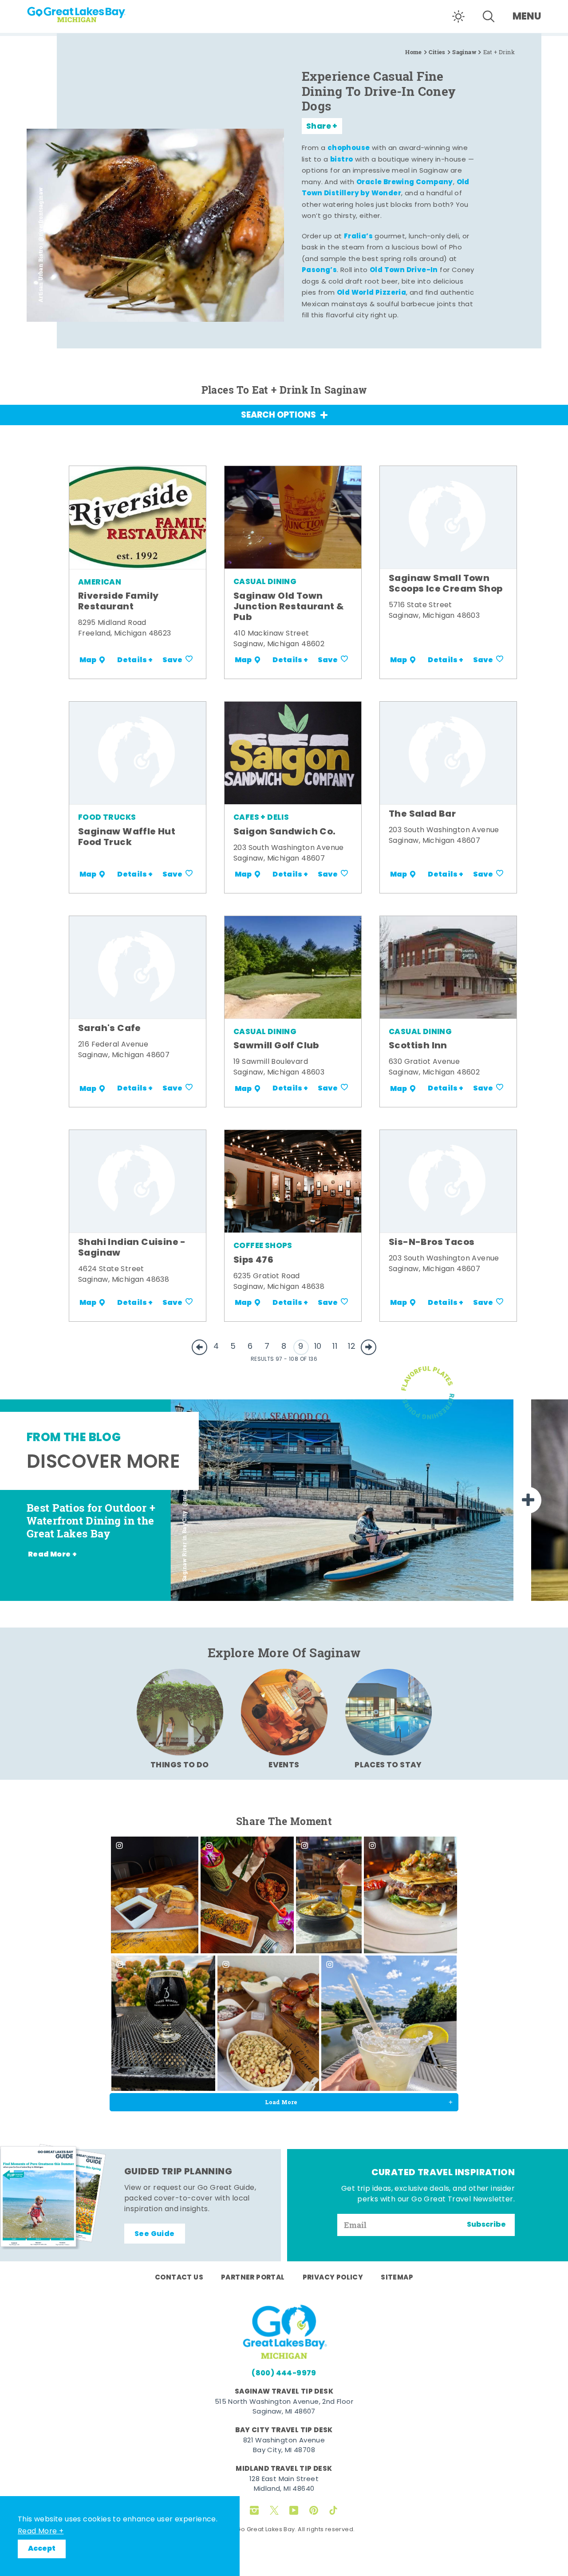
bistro (341, 160)
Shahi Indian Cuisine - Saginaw (132, 1248)
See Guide (155, 2234)
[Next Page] (369, 1347)
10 (318, 1347)
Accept (42, 2549)
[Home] (93, 12)
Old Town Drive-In (404, 270)
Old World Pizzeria (371, 293)
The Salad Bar (422, 814)
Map (88, 660)
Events (284, 1765)
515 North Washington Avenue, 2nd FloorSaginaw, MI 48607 (284, 2407)
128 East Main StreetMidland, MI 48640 (284, 2485)
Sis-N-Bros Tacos (432, 1243)
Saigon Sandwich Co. (285, 832)
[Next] (528, 1500)
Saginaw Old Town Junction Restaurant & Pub (289, 607)
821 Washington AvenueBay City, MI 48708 (284, 2446)
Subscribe (486, 2225)
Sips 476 (253, 1260)
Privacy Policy (333, 2278)
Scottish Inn (418, 1046)
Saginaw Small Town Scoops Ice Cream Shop (446, 584)
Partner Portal (253, 2278)
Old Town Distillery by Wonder (386, 188)
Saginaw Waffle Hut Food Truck (127, 838)
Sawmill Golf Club (276, 1046)
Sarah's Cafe (110, 1029)
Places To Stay (388, 1765)
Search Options (278, 416)
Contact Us (179, 2278)
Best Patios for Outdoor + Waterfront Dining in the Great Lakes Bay (91, 1521)
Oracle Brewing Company (405, 182)
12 (352, 1347)
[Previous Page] (199, 1347)
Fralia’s (358, 237)
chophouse (349, 148)
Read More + (41, 2532)
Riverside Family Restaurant (118, 602)
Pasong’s (319, 270)
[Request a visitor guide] (53, 2197)
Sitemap (397, 2278)
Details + (135, 660)
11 (335, 1347)
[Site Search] (489, 16)
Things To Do (180, 1765)
